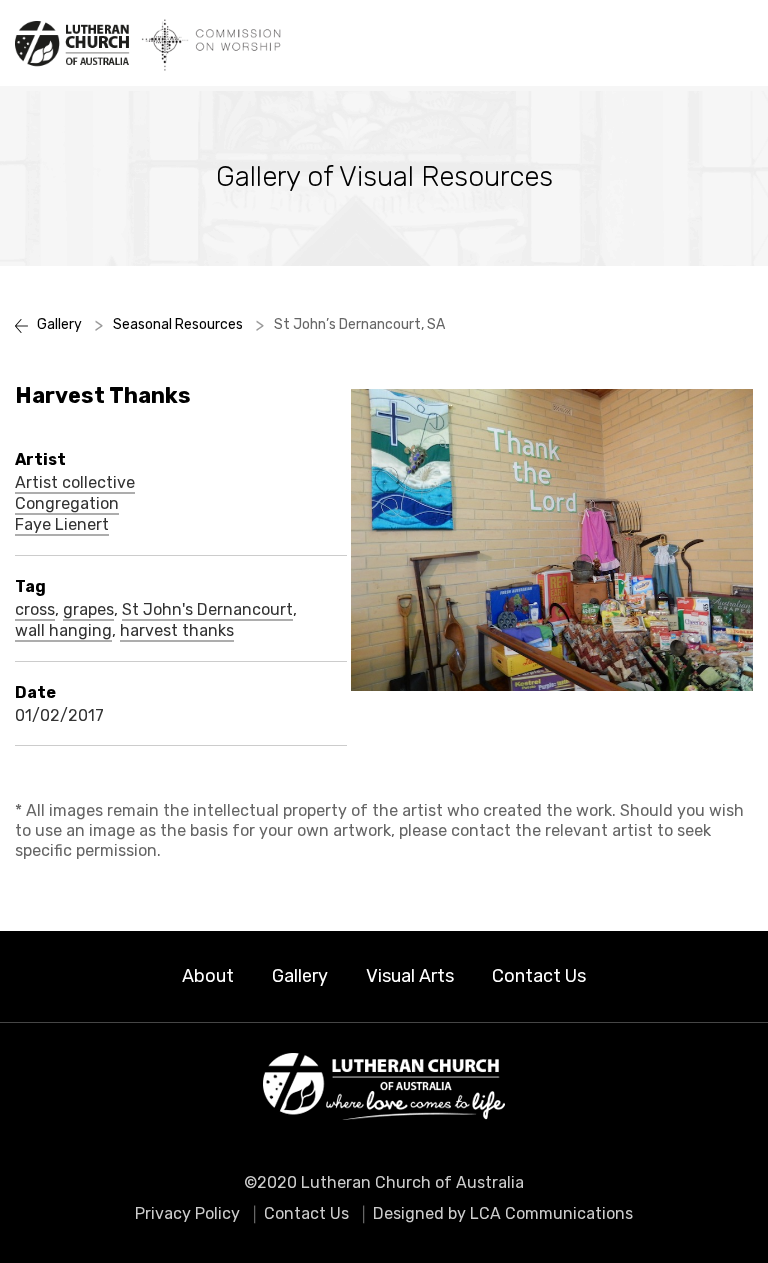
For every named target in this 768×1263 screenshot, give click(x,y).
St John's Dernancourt (207, 610)
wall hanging (63, 631)
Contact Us (539, 976)
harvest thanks (177, 631)
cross (35, 610)
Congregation (67, 504)
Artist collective (75, 483)
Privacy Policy (187, 1213)
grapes (88, 610)
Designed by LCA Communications (503, 1213)
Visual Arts (410, 976)
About (208, 976)
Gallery (300, 976)
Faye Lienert (62, 525)
